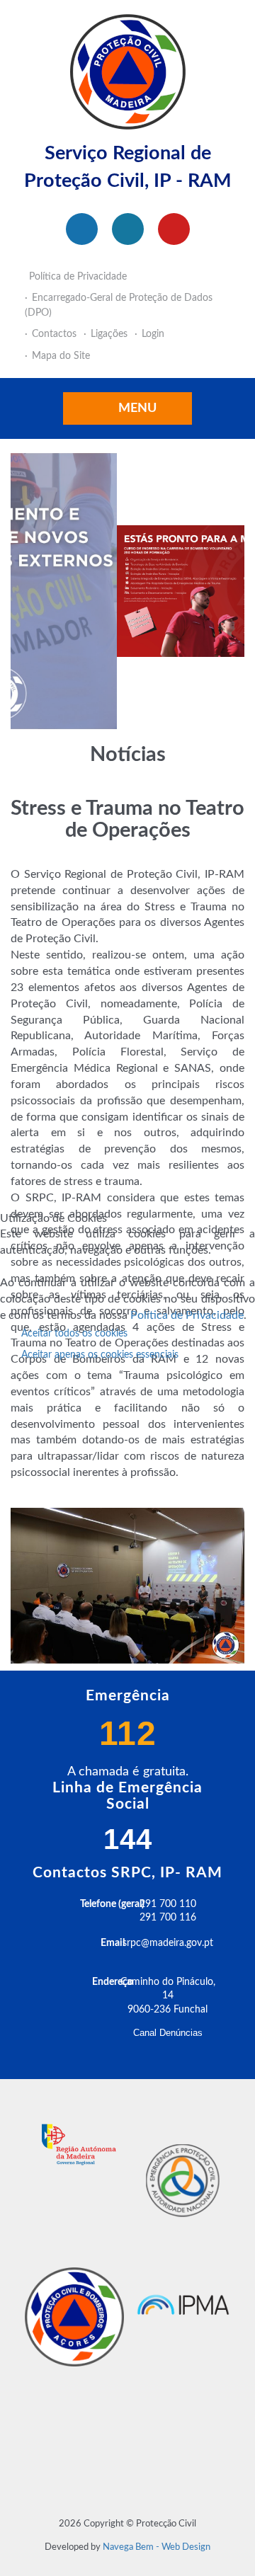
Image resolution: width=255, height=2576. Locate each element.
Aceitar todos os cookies (74, 1334)
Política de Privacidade (187, 1315)
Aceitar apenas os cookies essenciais (100, 1355)
